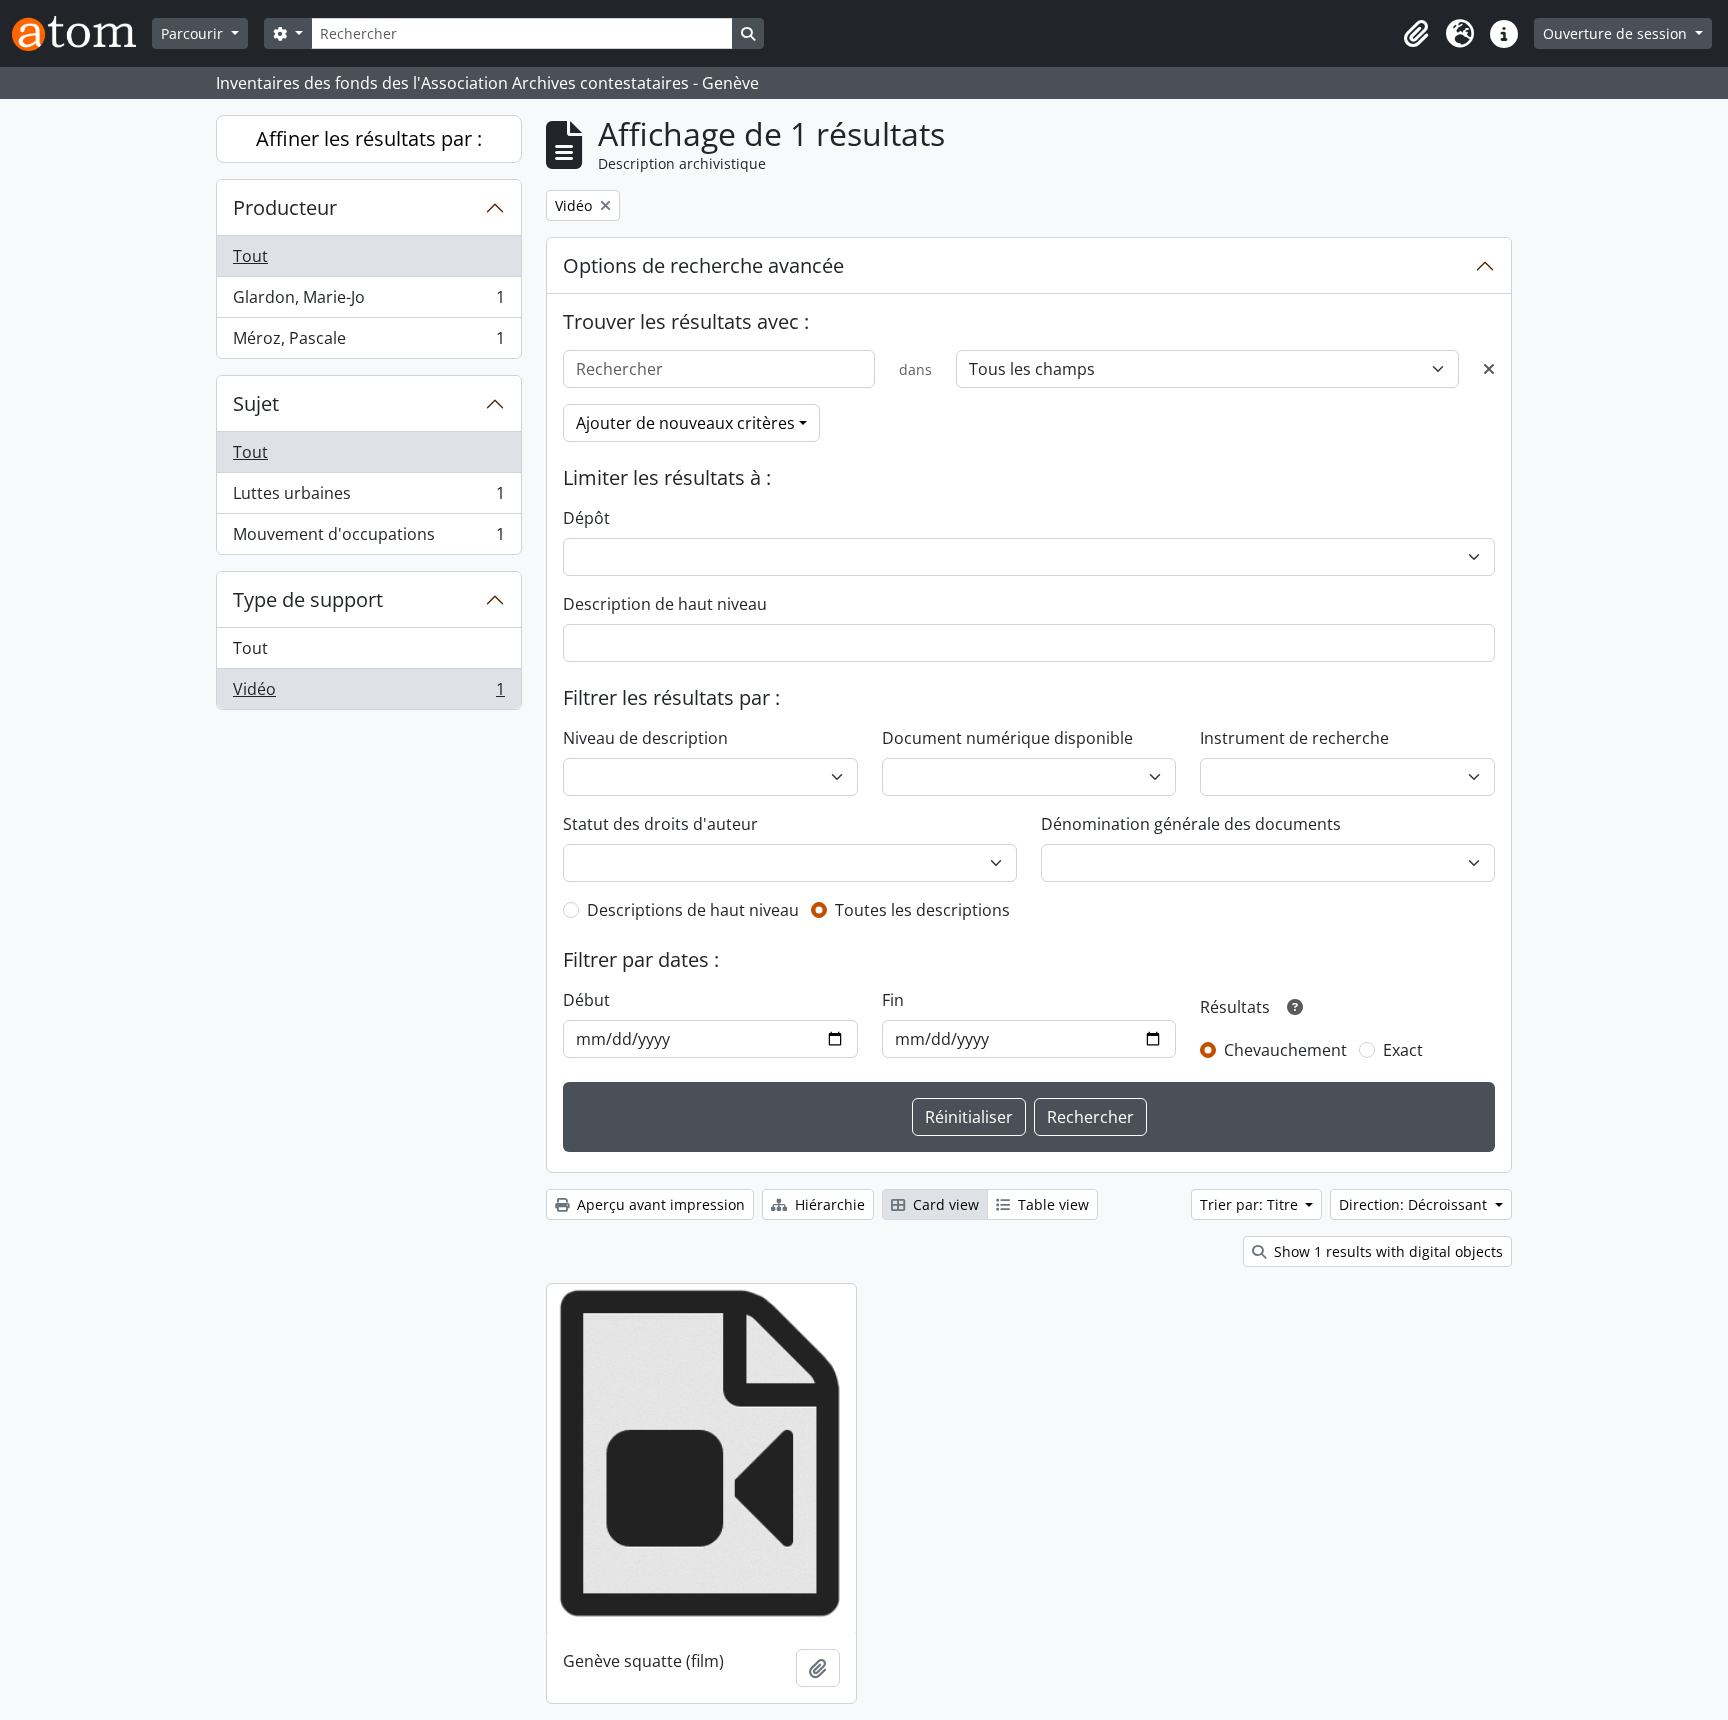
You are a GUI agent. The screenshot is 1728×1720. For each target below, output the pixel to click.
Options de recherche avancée (703, 265)
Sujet (256, 403)
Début (586, 1000)
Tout (250, 256)
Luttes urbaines (368, 498)
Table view (1051, 1204)
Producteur (285, 207)
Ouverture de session (1617, 33)
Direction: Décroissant (1415, 1204)
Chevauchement (1285, 1050)
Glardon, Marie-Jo (368, 302)
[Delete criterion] (1489, 369)
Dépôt (586, 518)
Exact (1403, 1050)
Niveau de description (645, 738)
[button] (1416, 34)
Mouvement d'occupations (368, 538)
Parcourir (194, 33)
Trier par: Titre (1251, 1204)
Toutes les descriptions (922, 910)
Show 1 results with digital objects (1386, 1251)
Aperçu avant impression (659, 1204)
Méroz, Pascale (368, 342)
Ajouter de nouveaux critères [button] (685, 423)
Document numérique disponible (1007, 738)
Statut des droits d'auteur (660, 824)
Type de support (308, 599)
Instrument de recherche (1294, 738)
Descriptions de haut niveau (693, 910)
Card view (944, 1204)
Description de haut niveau (665, 604)
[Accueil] (82, 33)
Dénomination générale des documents (1191, 824)
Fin (893, 1000)
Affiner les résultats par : (369, 138)
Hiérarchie (828, 1204)
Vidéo (368, 693)
